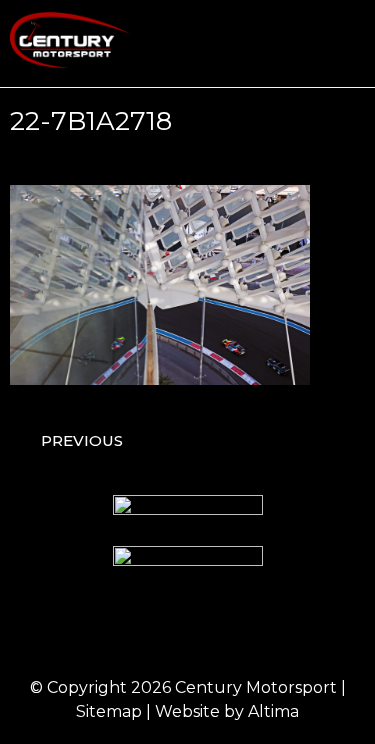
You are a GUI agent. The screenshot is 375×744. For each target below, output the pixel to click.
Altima (273, 711)
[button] (351, 43)
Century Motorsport (256, 687)
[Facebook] (105, 631)
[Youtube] (270, 631)
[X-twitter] (215, 631)
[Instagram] (160, 631)
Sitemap (109, 711)
